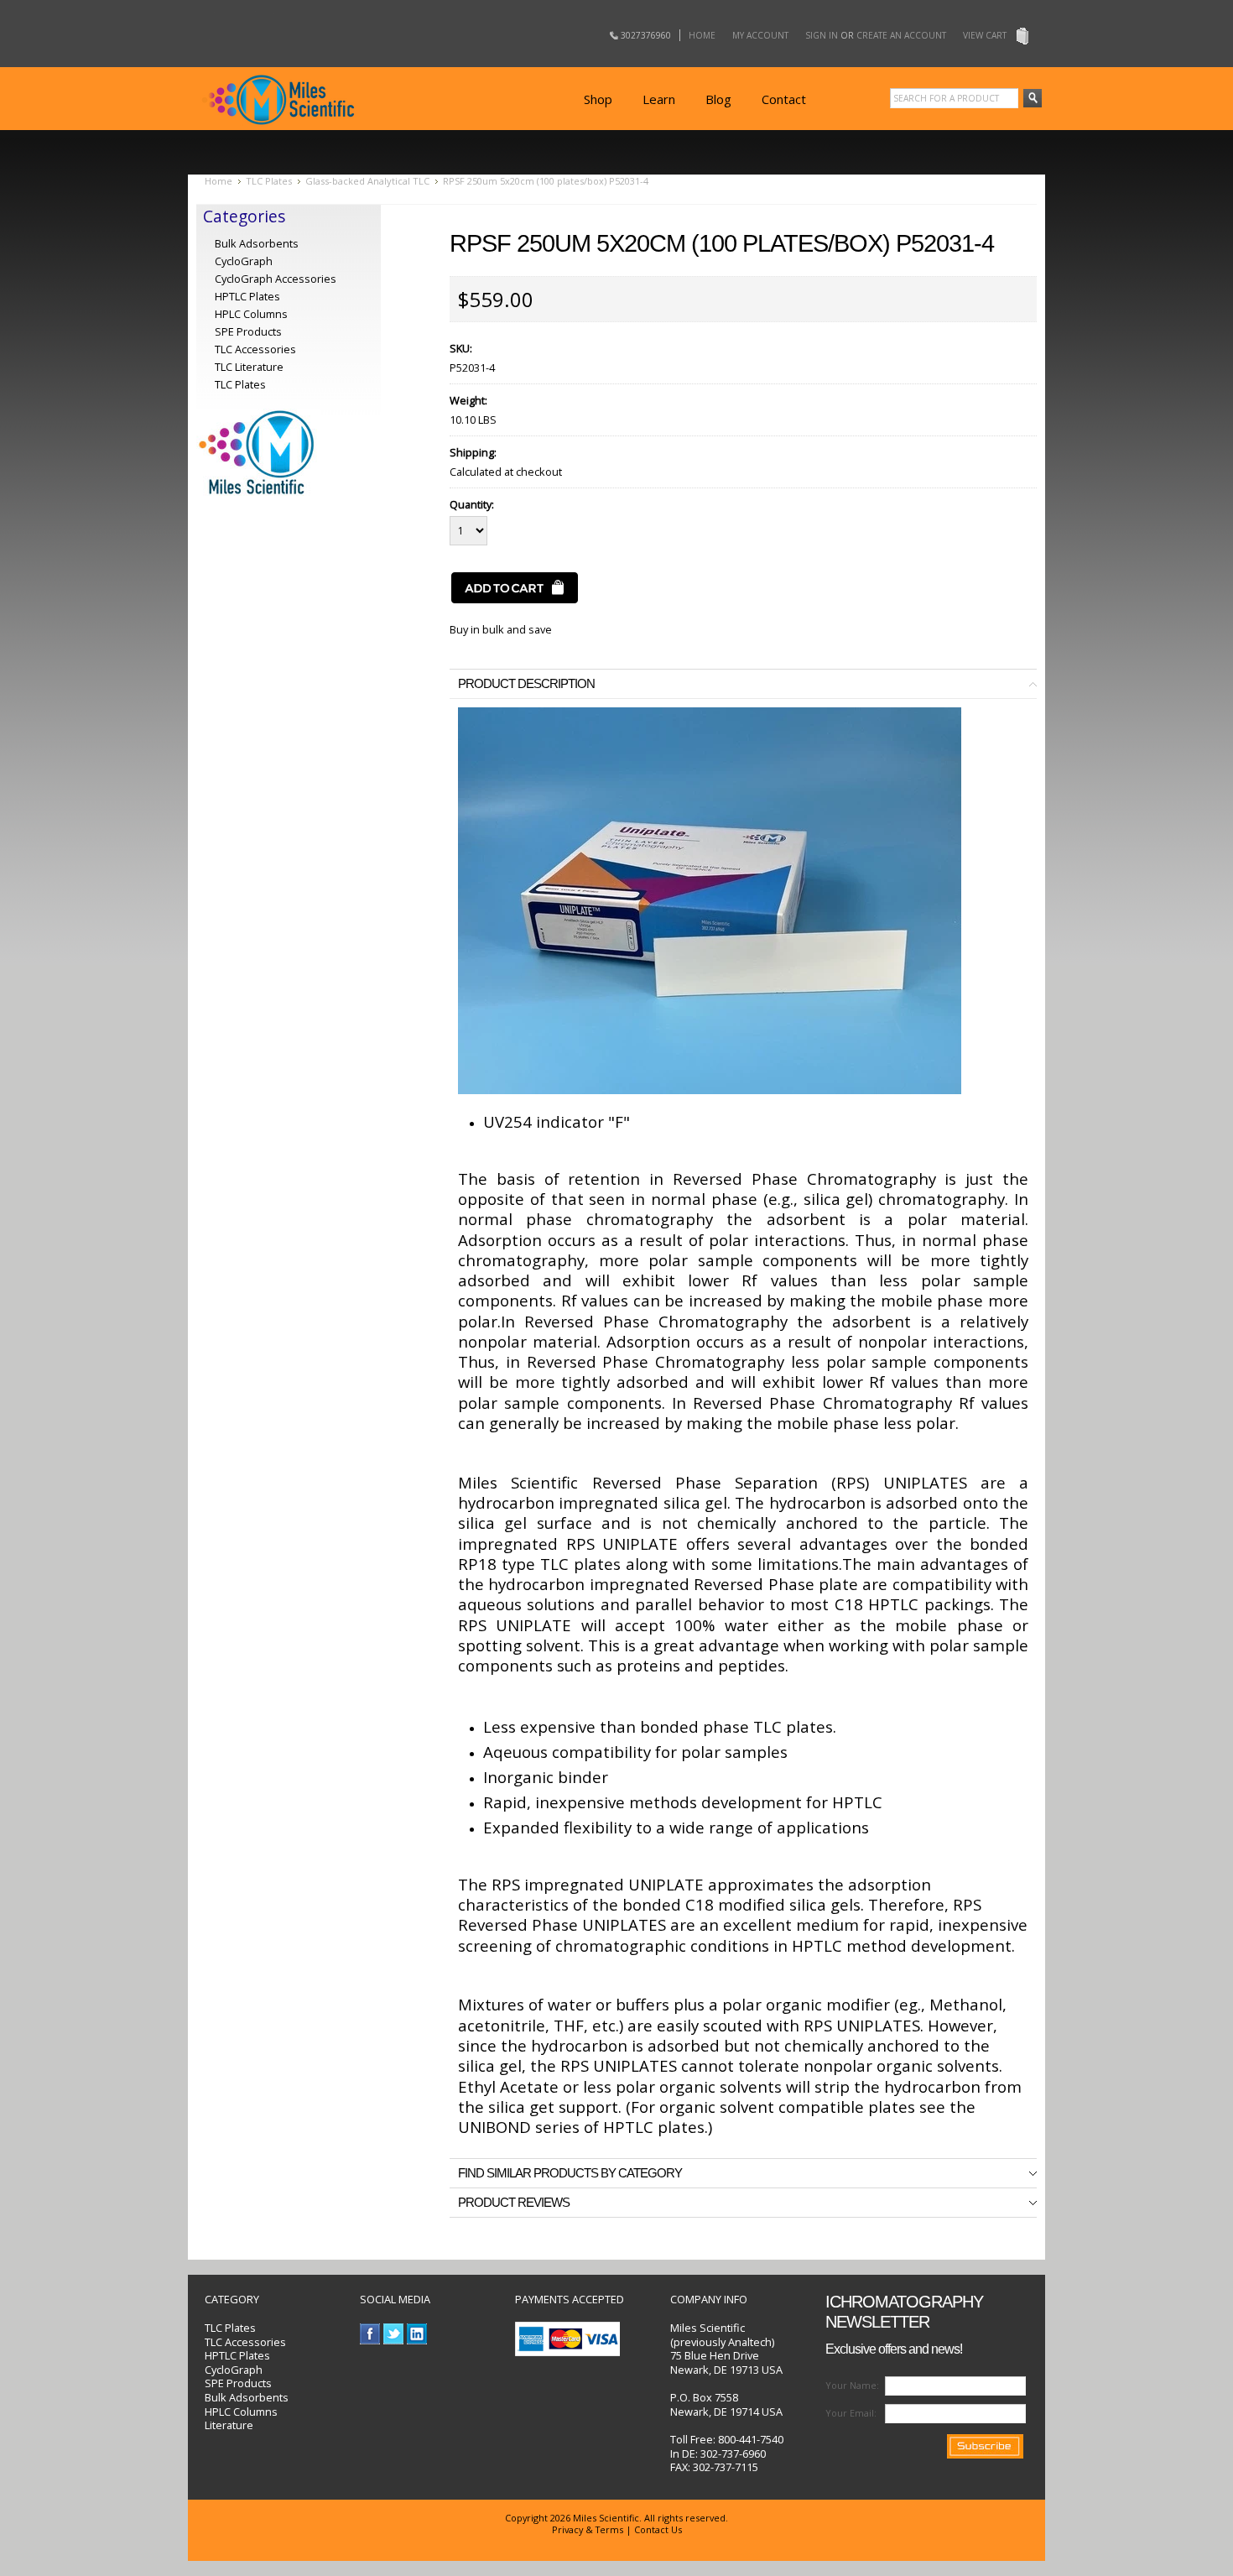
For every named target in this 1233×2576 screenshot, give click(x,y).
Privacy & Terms (588, 2529)
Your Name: (852, 2385)
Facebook (370, 2334)
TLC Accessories (255, 349)
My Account (760, 35)
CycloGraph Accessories (276, 279)
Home (702, 35)
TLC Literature (249, 367)
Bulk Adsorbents (257, 243)
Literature (229, 2425)
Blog (718, 99)
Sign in (822, 35)
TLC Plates (269, 181)
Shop (598, 99)
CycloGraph (244, 261)
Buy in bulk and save (501, 629)
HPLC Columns (251, 314)
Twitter (394, 2334)
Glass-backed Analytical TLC (367, 181)
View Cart (985, 35)
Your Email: (851, 2413)
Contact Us (658, 2529)
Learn (659, 99)
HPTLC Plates (237, 2355)
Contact (784, 99)
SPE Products (248, 331)
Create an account (901, 35)
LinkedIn (417, 2334)
